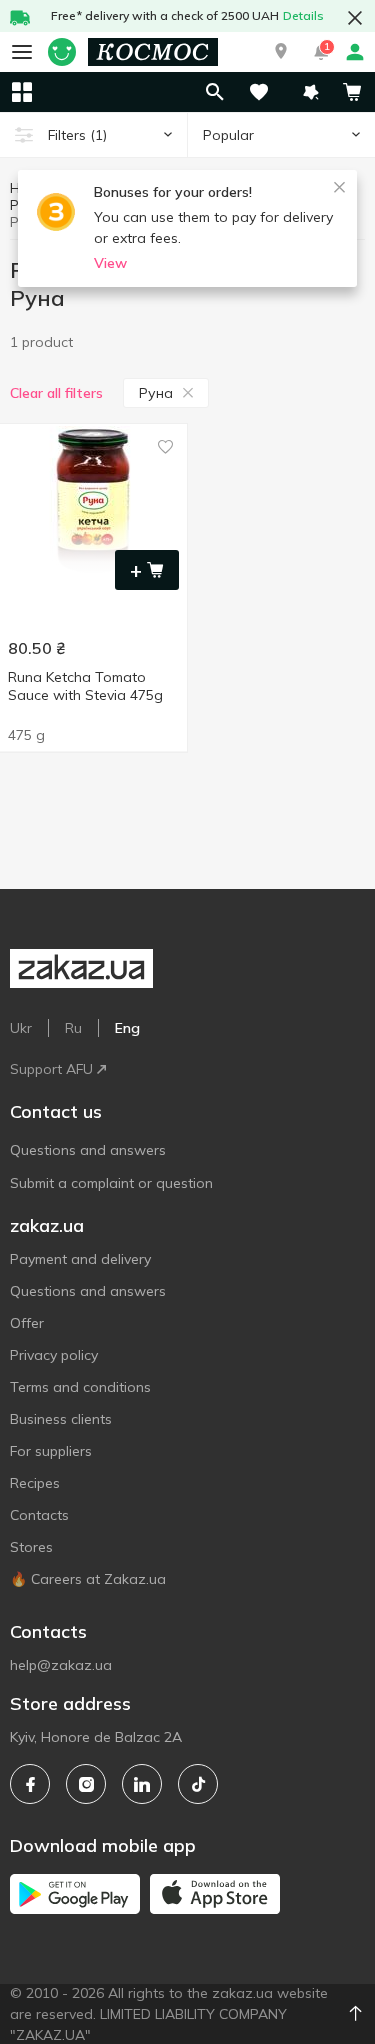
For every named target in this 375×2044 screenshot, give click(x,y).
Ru (73, 1028)
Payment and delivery (80, 1259)
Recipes (35, 1483)
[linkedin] (142, 1784)
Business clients (61, 1419)
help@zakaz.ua (61, 1665)
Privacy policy (54, 1355)
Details (303, 15)
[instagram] (86, 1784)
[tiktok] (198, 1784)
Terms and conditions (80, 1387)
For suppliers (51, 1451)
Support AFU (51, 1069)
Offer (27, 1323)
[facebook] (30, 1784)
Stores (31, 1547)
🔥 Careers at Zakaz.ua (88, 1579)
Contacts (39, 1515)
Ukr (21, 1028)
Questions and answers (88, 1150)
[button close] (355, 18)
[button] (281, 52)
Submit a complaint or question (111, 1183)
